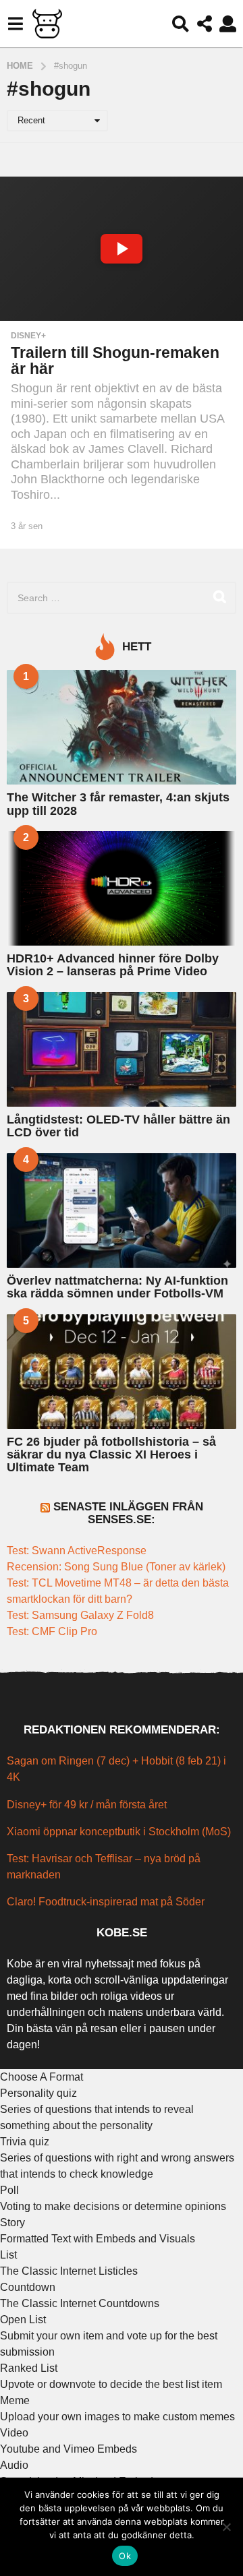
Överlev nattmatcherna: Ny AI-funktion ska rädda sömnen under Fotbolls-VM (117, 1287)
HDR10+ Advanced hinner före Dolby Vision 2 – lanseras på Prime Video (113, 965)
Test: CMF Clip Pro (52, 1631)
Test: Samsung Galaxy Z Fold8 (80, 1615)
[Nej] (226, 2527)
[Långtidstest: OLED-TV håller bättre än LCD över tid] (122, 1049)
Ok (125, 2556)
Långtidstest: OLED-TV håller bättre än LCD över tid (118, 1126)
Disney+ (28, 336)
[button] (15, 24)
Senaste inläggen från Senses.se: (128, 1513)
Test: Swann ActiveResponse (77, 1551)
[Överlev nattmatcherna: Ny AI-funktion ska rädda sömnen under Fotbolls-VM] (122, 1210)
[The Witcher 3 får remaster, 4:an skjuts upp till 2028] (122, 727)
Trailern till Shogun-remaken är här (115, 361)
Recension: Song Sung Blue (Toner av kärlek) (116, 1567)
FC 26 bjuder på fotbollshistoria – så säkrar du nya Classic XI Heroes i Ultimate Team (111, 1455)
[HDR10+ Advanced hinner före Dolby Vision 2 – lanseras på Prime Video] (122, 888)
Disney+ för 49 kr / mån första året (87, 1805)
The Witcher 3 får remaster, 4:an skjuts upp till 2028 (118, 804)
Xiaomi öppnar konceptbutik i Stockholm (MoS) (119, 1832)
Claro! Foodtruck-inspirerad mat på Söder (106, 1902)
